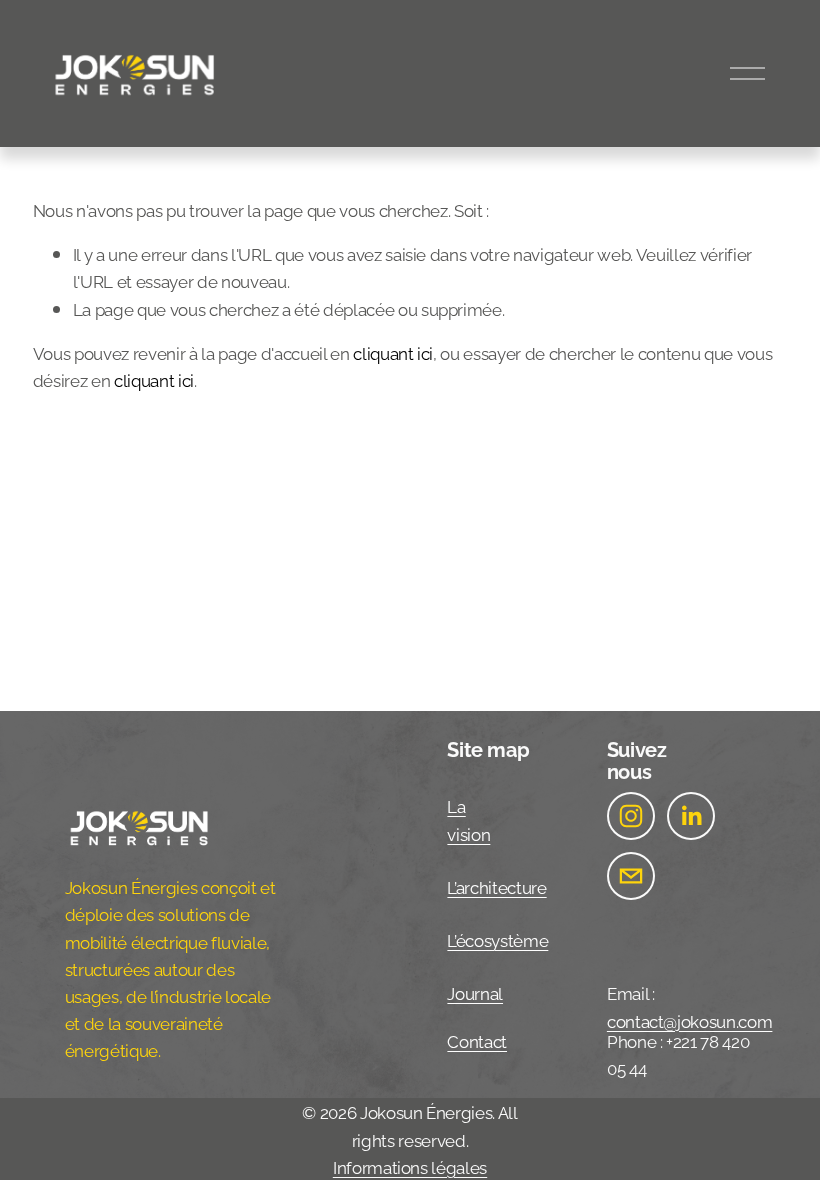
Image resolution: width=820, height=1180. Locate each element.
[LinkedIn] (691, 816)
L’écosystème (497, 939)
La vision (468, 818)
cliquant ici (393, 352)
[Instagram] (631, 816)
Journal (475, 992)
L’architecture (496, 886)
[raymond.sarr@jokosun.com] (631, 876)
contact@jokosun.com (690, 1020)
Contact (477, 1040)
